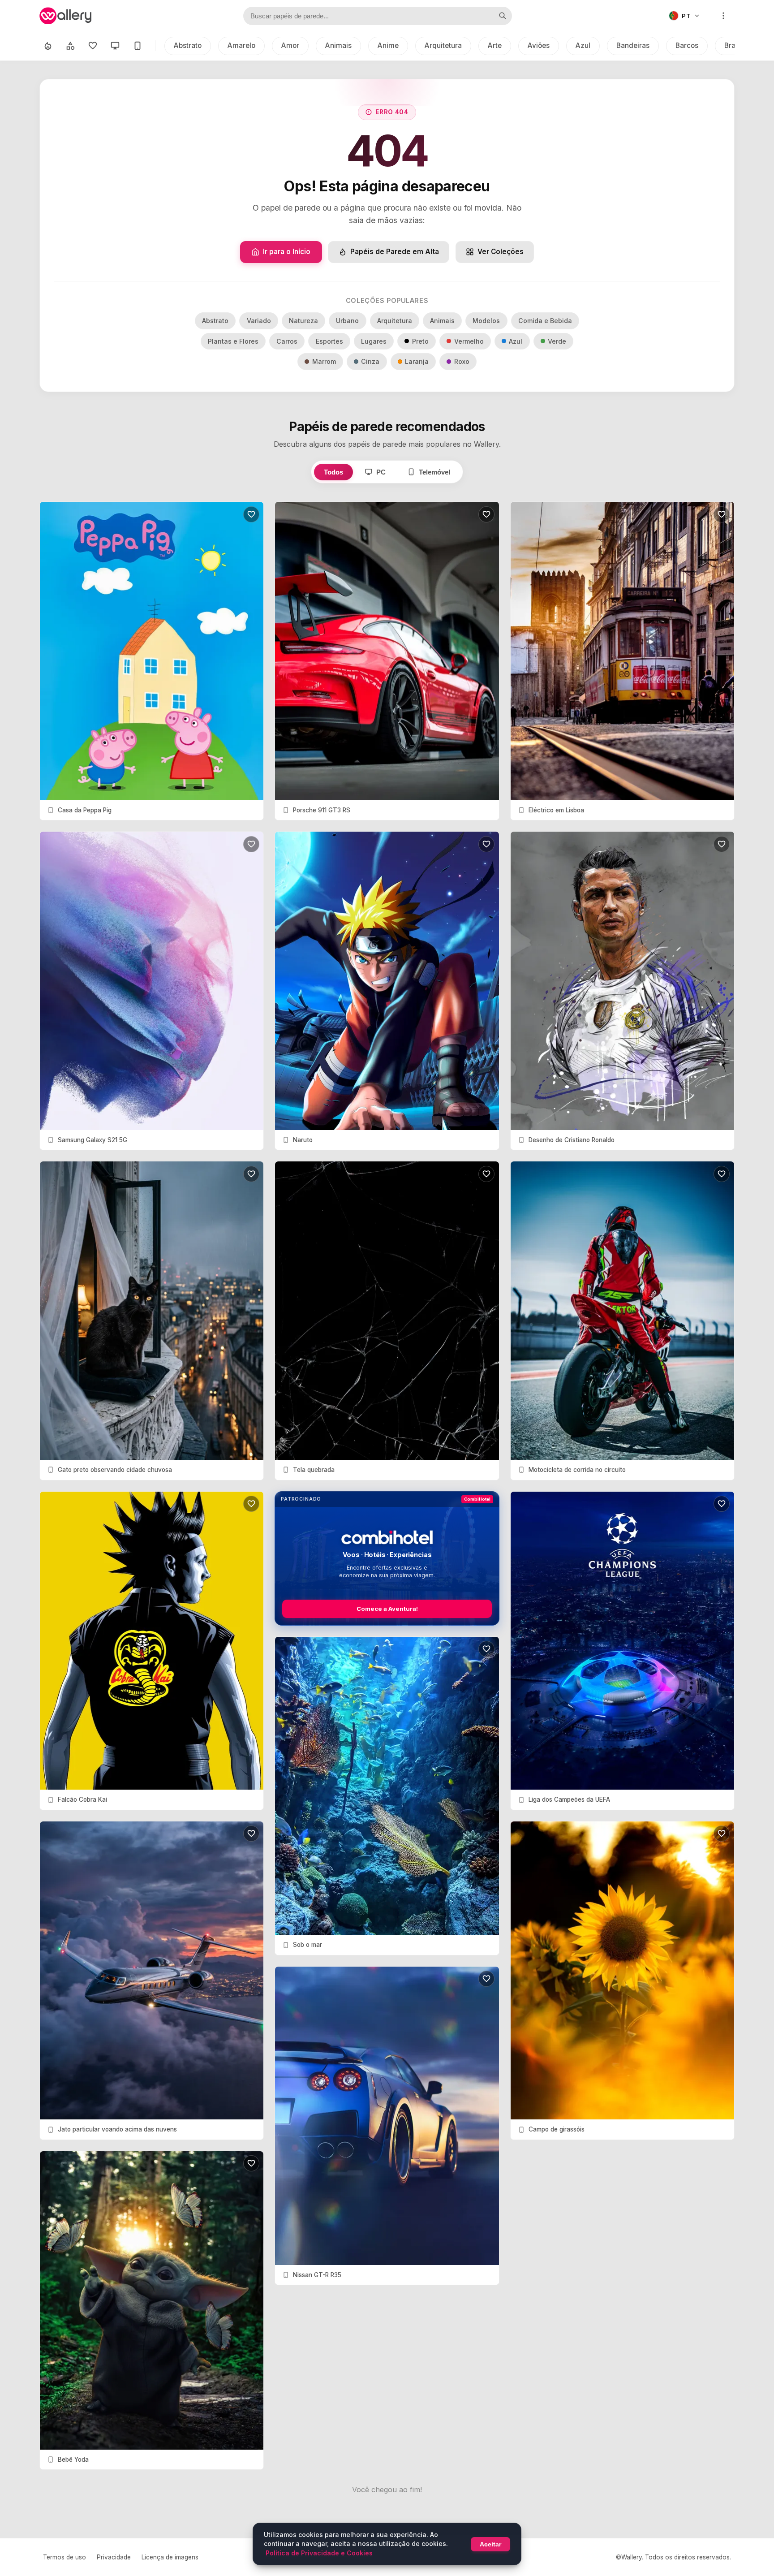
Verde (557, 341)
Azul (583, 45)
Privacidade (114, 2557)
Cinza (370, 361)
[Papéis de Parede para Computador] (115, 46)
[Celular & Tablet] (138, 46)
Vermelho (469, 341)
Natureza (303, 321)
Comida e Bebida (545, 321)
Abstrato (188, 45)
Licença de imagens (170, 2557)
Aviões (539, 45)
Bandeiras (633, 45)
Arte (495, 45)
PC (381, 472)
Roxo (462, 361)
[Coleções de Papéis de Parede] (70, 46)
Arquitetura (443, 45)
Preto (420, 341)
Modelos (486, 321)
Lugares (374, 341)
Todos (333, 472)
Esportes (329, 341)
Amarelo (241, 45)
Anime (388, 45)
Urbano (347, 321)
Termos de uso (64, 2557)
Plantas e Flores (233, 341)
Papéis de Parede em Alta (395, 252)
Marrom (324, 361)
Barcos (687, 45)
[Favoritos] (93, 46)
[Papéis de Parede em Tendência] (48, 46)
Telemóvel (434, 472)
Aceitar (490, 2544)
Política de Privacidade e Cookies (319, 2553)
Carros (287, 341)
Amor (290, 45)
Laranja (417, 361)
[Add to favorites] (251, 514)
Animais (338, 45)
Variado (259, 321)
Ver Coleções (501, 252)
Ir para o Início (287, 252)
